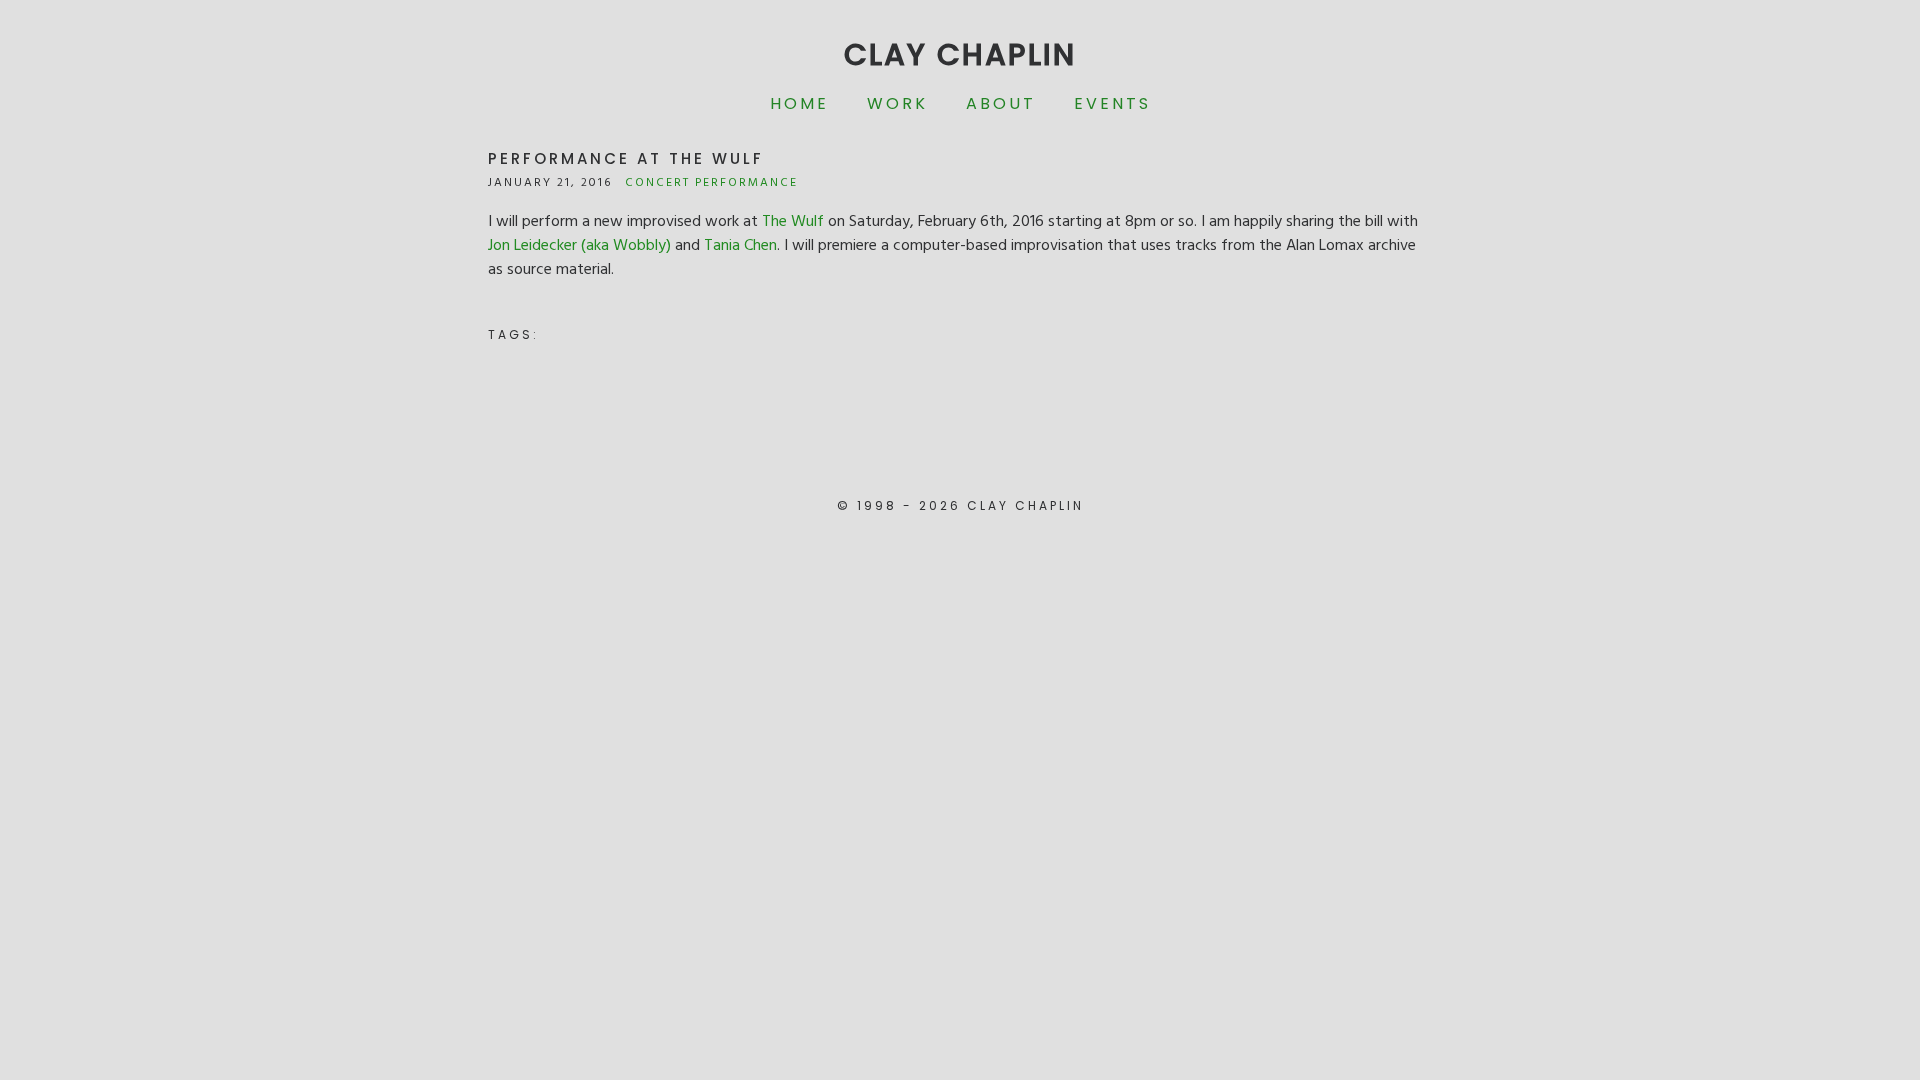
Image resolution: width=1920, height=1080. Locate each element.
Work (897, 103)
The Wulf (793, 222)
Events (1112, 103)
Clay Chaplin (960, 55)
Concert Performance (711, 183)
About (1001, 103)
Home (799, 103)
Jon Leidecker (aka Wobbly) (579, 246)
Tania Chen (740, 246)
